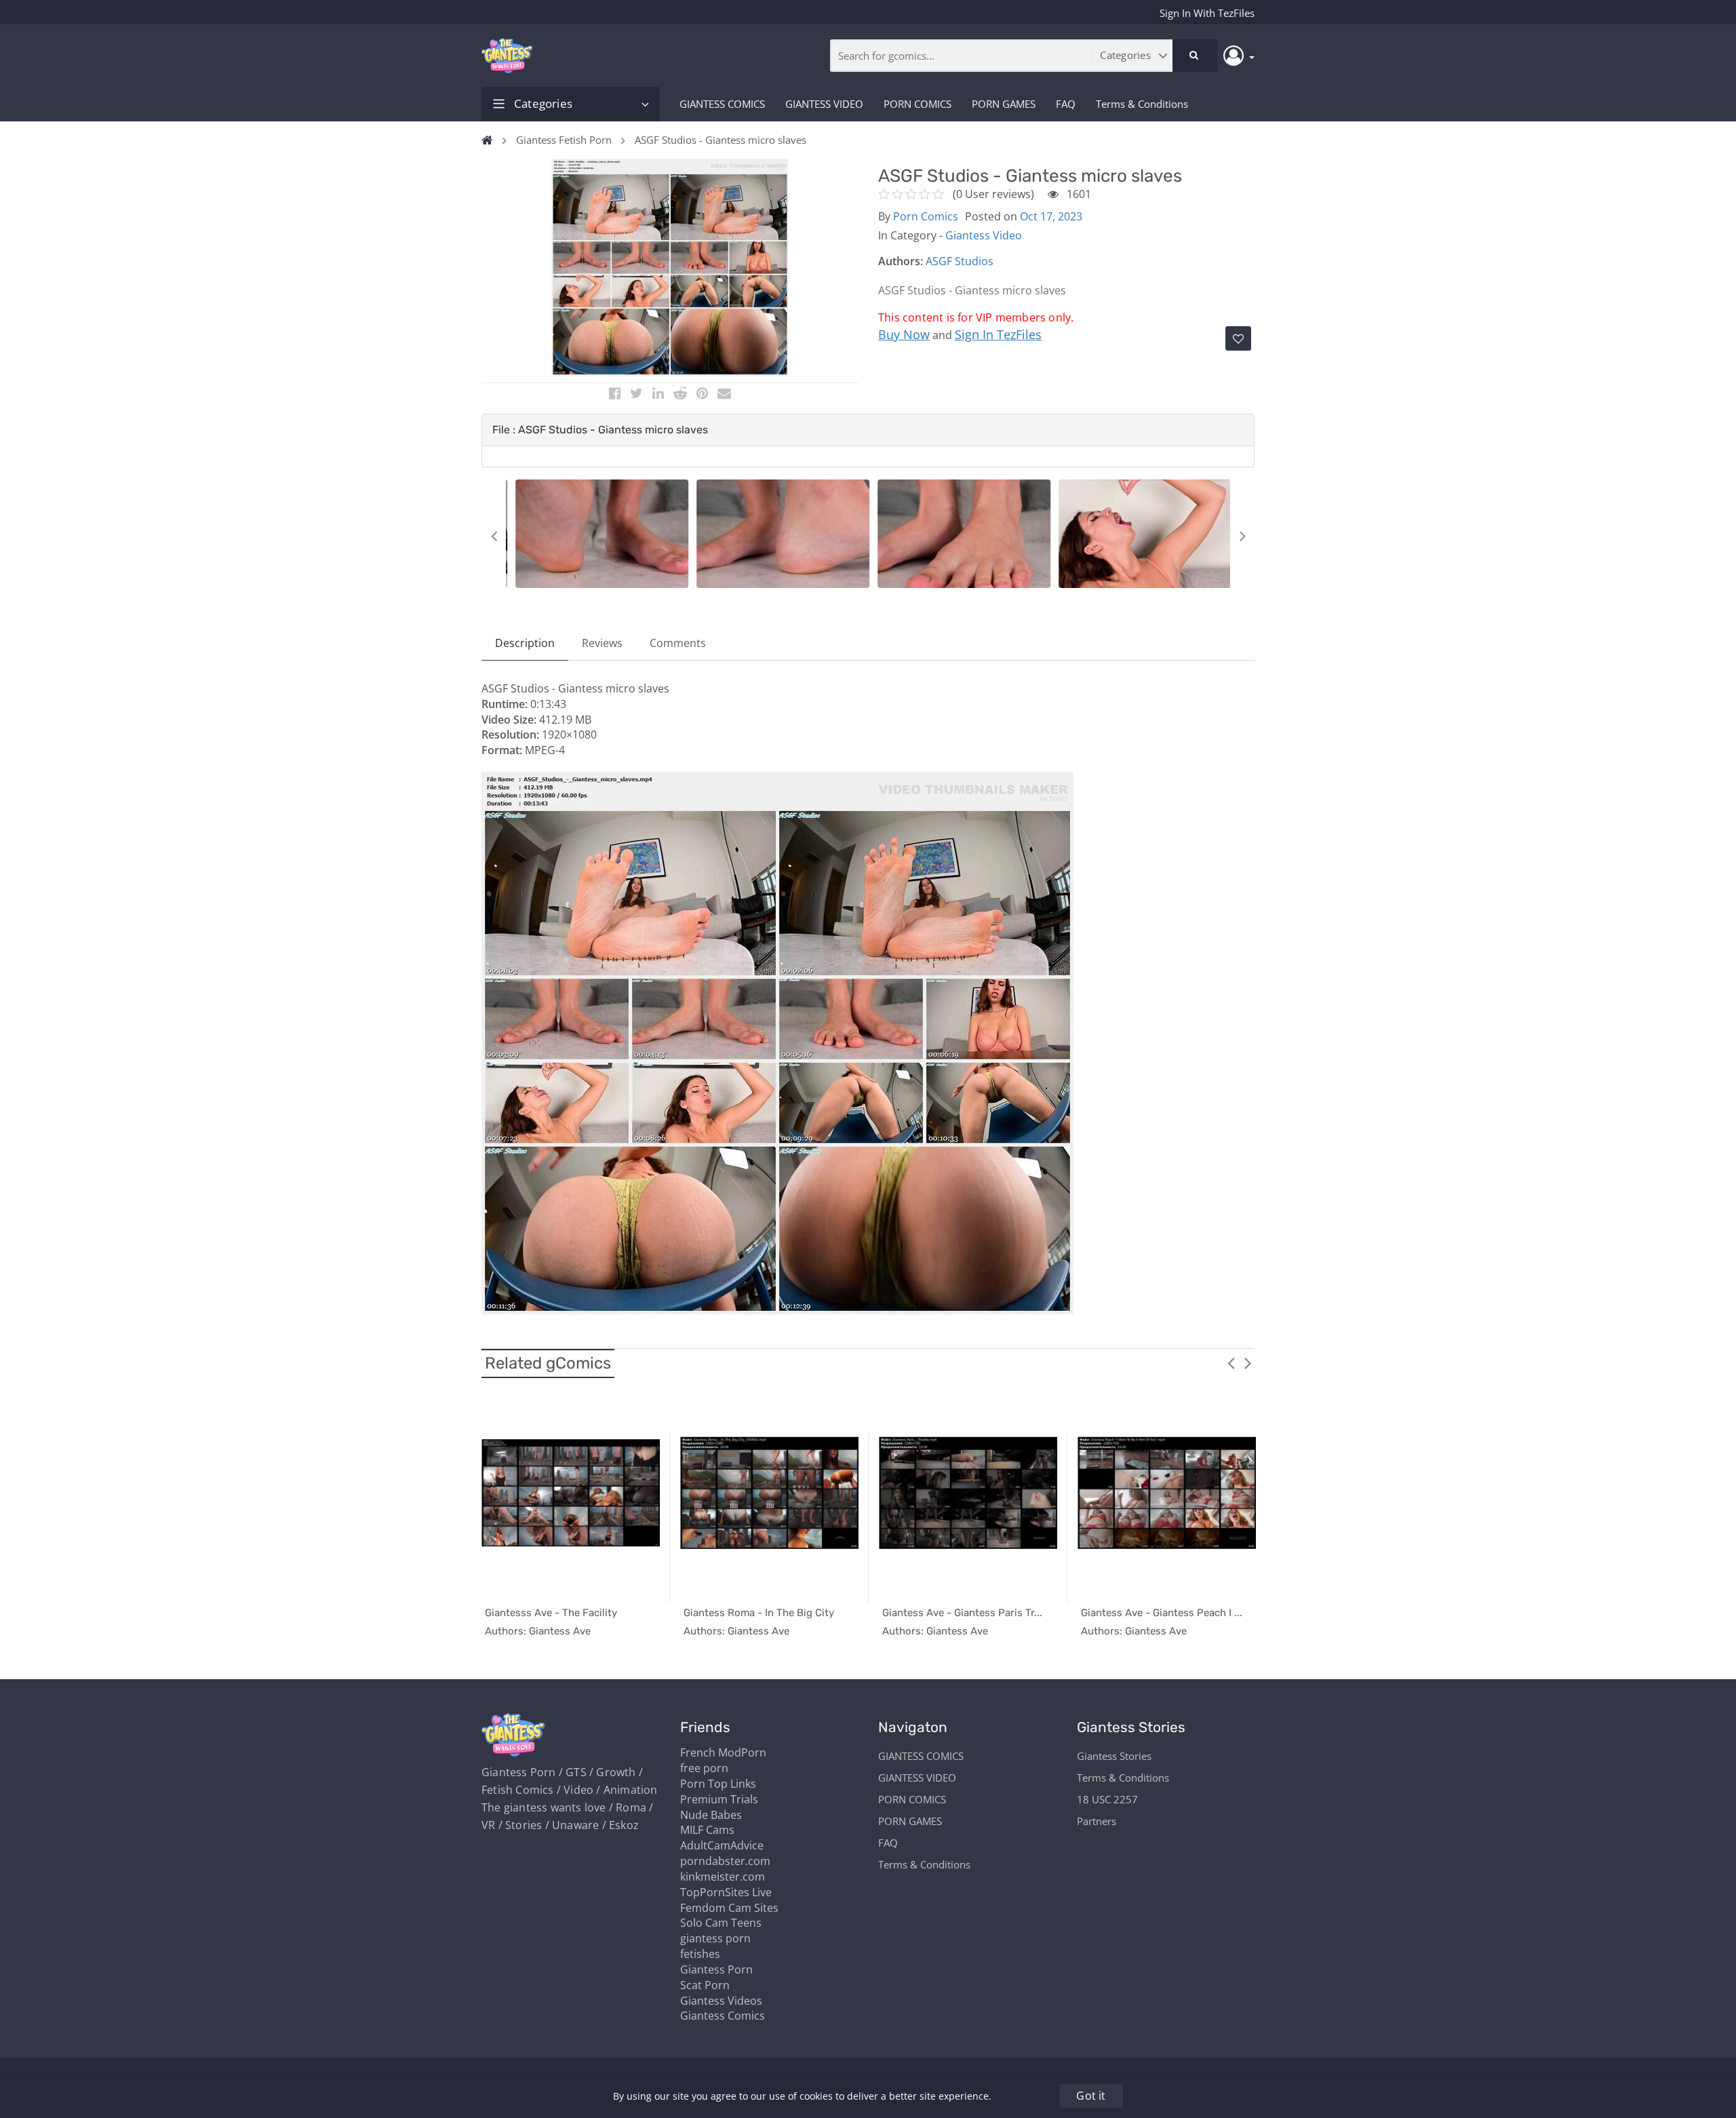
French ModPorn (723, 1752)
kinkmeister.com (723, 1877)
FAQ (1066, 104)
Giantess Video (984, 235)
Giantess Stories (1114, 1756)
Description (525, 643)
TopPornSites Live (726, 1892)
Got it (1091, 2096)
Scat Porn (705, 1985)
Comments (678, 643)
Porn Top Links (718, 1784)
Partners (1097, 1821)
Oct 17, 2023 (1051, 216)
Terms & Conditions (1142, 104)
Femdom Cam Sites (729, 1908)
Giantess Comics (723, 2016)
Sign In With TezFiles (1207, 13)
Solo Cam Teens (721, 1923)
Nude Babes (711, 1815)
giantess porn (715, 1938)
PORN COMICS (918, 104)
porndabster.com (725, 1861)
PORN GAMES (1004, 104)
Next (1242, 536)
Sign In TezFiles (998, 334)
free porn (704, 1768)
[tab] (868, 430)
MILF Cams (707, 1830)
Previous (494, 536)
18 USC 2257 (1107, 1799)
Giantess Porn (716, 1969)
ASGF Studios (960, 261)
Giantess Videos (721, 2001)
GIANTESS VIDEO (824, 104)
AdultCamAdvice (722, 1845)
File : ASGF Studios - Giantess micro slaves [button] (600, 430)
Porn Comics (926, 216)
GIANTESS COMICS (722, 104)
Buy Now (904, 334)
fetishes (700, 1954)
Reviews (602, 643)
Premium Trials (719, 1799)
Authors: (901, 261)
